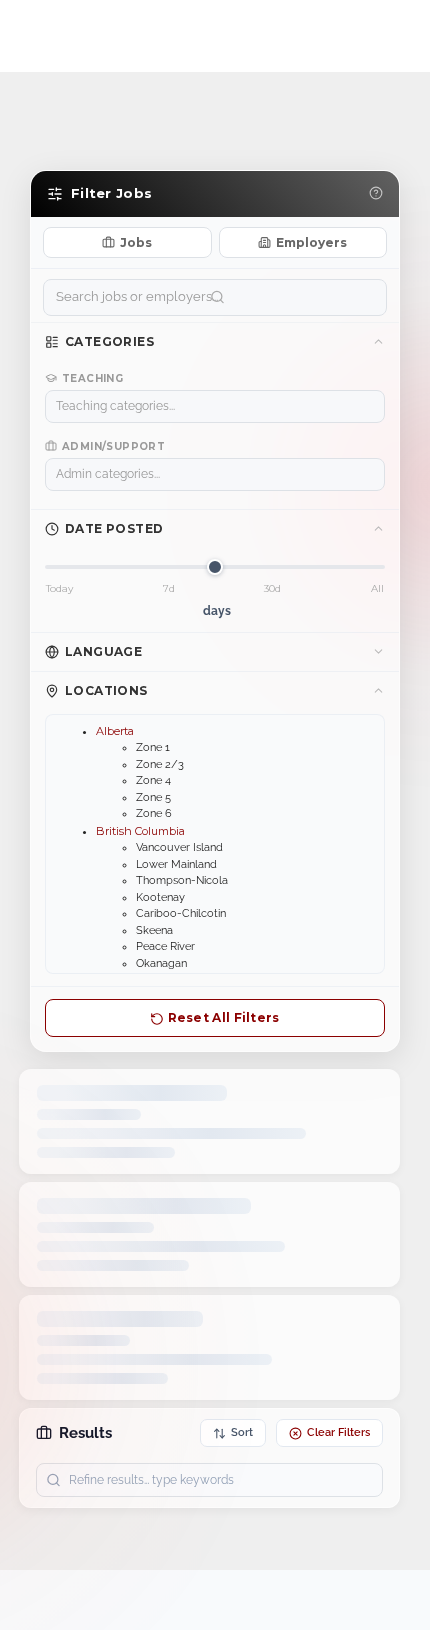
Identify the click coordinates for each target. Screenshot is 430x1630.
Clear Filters (338, 1432)
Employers (311, 242)
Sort (242, 1432)
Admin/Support (113, 446)
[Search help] (376, 194)
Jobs (136, 242)
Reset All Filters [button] (221, 1017)
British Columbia (140, 831)
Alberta (115, 731)
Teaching (92, 378)
